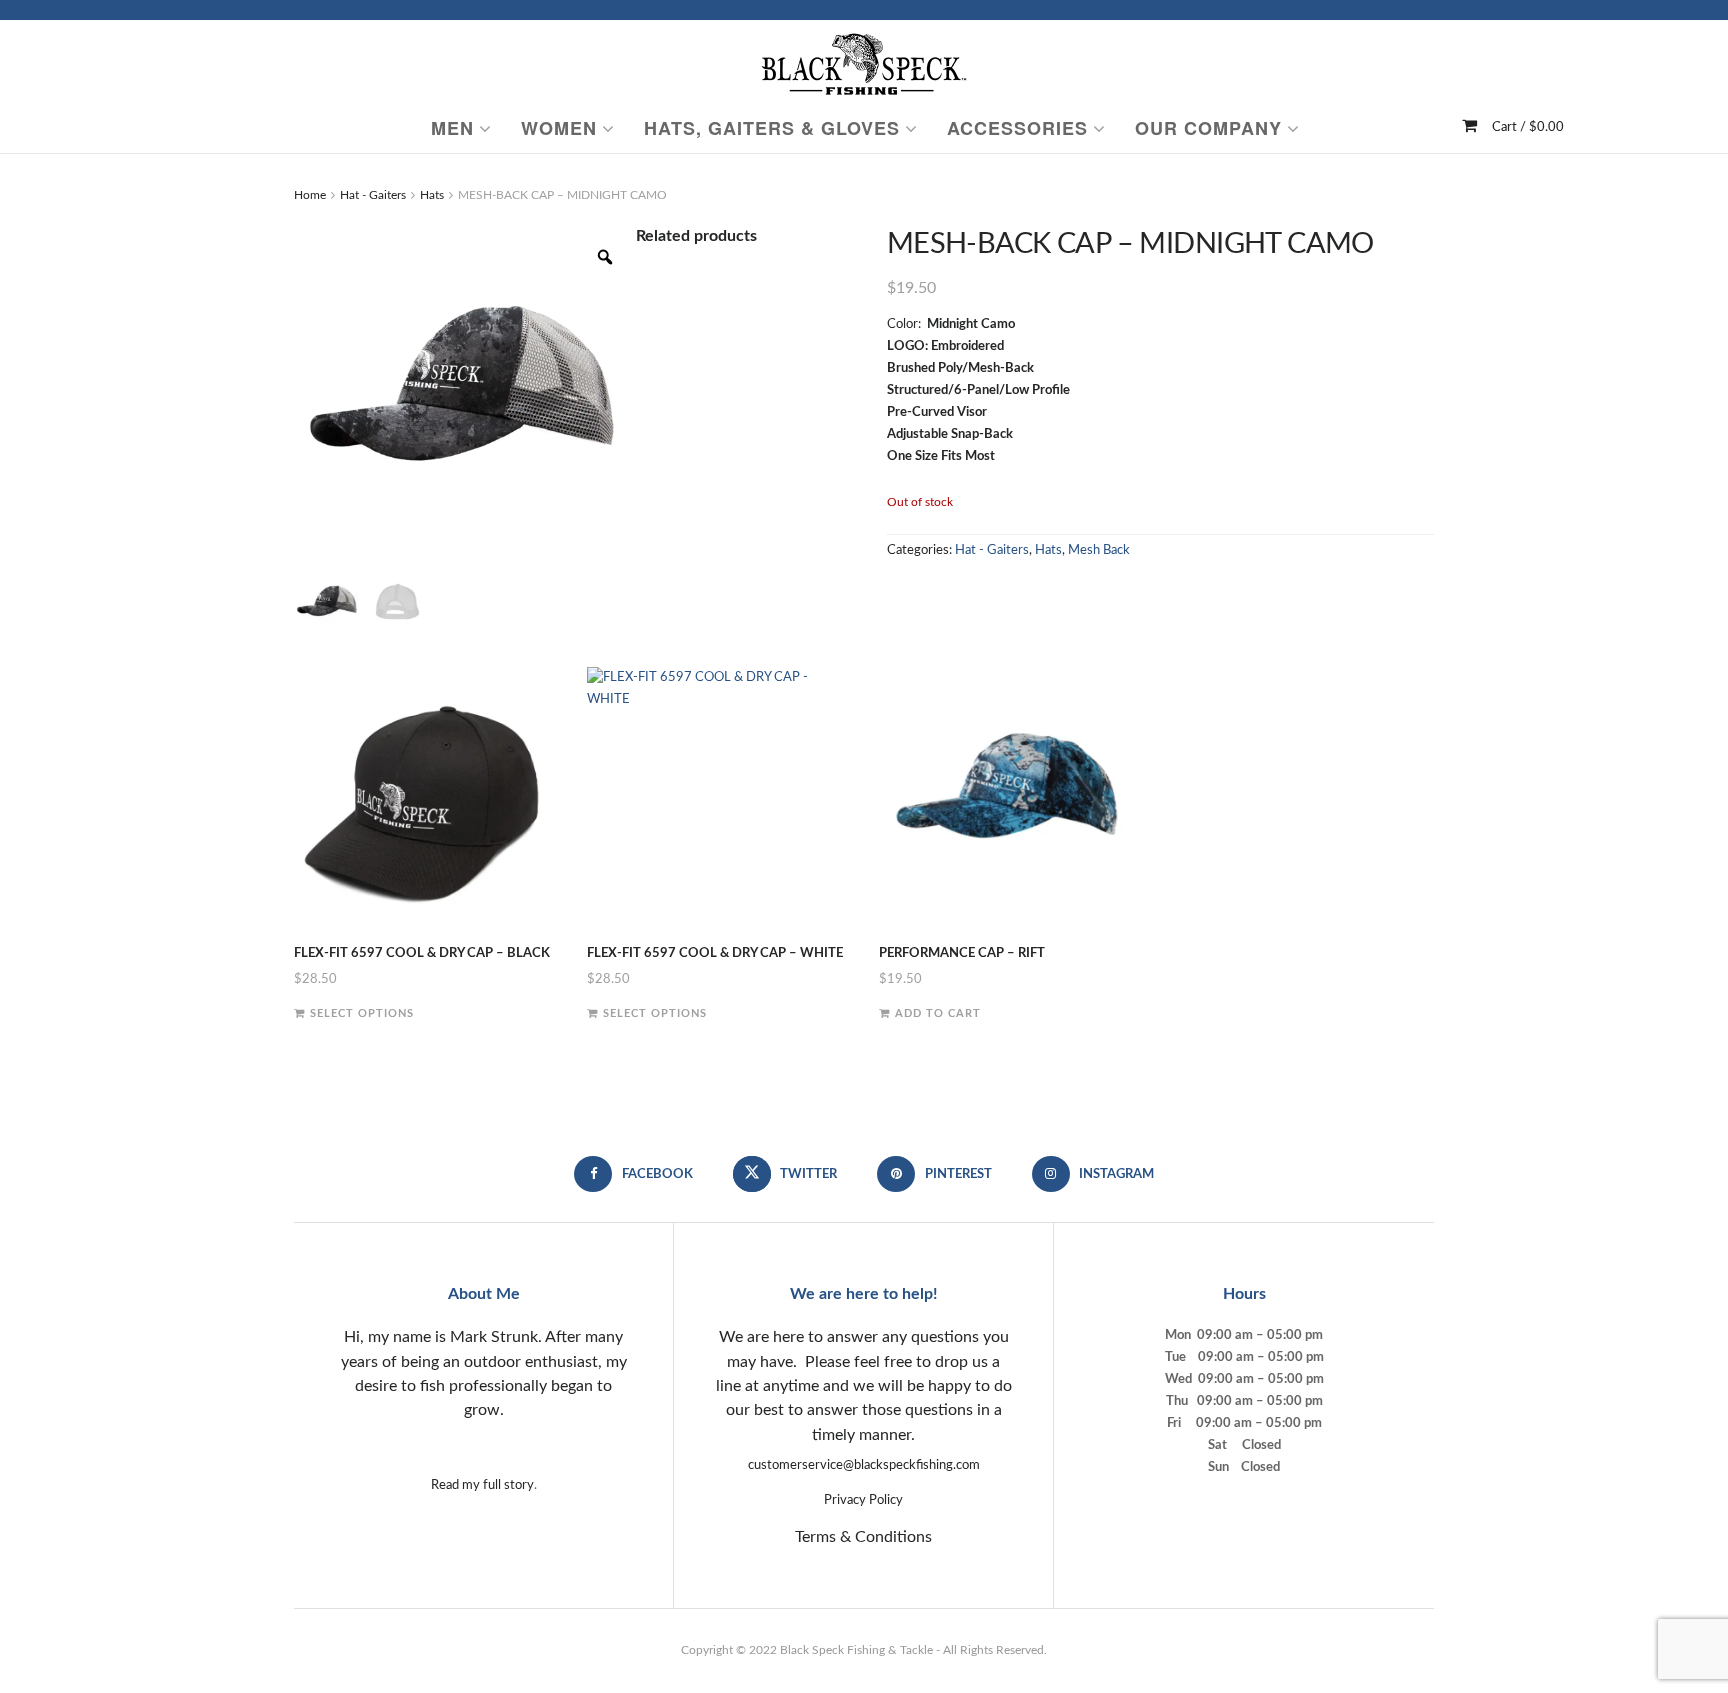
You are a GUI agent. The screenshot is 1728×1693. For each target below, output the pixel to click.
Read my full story (482, 1485)
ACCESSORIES (1017, 128)
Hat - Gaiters (373, 195)
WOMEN (559, 128)
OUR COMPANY (1208, 128)
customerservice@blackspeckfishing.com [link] (864, 1465)
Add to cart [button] (938, 1013)
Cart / (1528, 127)
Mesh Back (1099, 550)
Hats (432, 195)
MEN (452, 128)
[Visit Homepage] (864, 61)
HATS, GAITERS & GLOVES (772, 128)
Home (310, 195)
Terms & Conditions (863, 1537)
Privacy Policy (863, 1500)
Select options (362, 1013)
